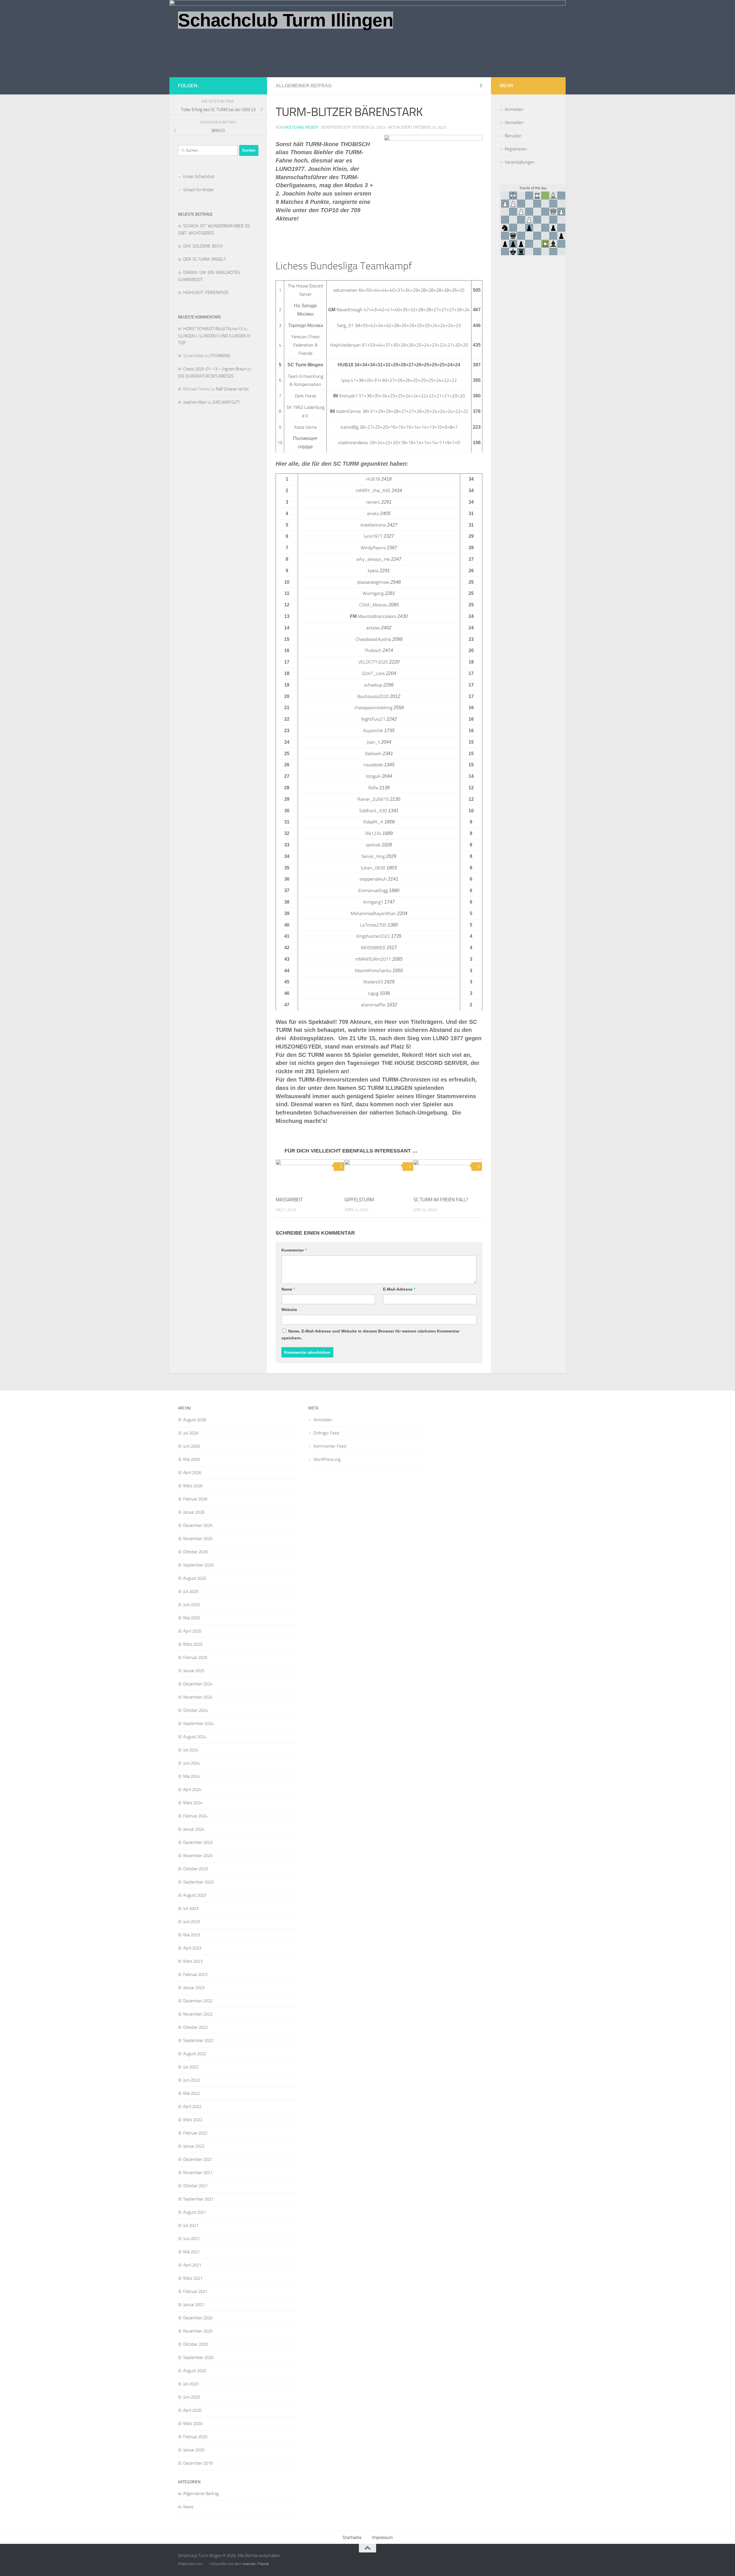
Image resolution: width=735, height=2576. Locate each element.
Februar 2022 (195, 2133)
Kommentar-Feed (330, 1446)
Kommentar (294, 1250)
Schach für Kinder (199, 190)
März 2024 (193, 1803)
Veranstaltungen (520, 162)
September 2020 (198, 2358)
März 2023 (193, 1961)
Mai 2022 (192, 2093)
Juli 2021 (191, 2225)
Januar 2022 (194, 2146)
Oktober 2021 (196, 2186)
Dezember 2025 (198, 1525)
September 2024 (198, 1724)
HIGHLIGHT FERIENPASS (206, 293)
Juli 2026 (191, 1433)
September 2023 (198, 1882)
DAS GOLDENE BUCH (203, 246)
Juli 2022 (191, 2067)
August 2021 (195, 2212)
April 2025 (192, 1631)
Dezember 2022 (198, 2001)
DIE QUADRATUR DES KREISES (206, 376)
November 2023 (198, 1856)
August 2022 (195, 2054)
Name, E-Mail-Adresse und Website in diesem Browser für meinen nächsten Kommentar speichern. (370, 1335)
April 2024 (192, 1790)
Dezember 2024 (198, 1684)
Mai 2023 (192, 1935)
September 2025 (198, 1565)
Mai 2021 (192, 2252)
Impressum (382, 2537)
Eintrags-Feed (326, 1433)
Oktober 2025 (196, 1552)
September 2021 (198, 2199)
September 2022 (198, 2041)
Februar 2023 (195, 1974)
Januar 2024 (194, 1829)
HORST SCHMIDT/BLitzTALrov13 (213, 329)
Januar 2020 (194, 2450)
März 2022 (193, 2120)
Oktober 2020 (196, 2344)
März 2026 (193, 1486)
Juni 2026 (192, 1446)
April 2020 (192, 2410)
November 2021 (198, 2173)
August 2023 (195, 1895)
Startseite (352, 2537)
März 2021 (193, 2278)
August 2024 (195, 1737)
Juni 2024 (192, 1763)
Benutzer (513, 136)
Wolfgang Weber (301, 127)
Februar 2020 (195, 2437)
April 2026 (192, 1473)
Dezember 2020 (198, 2318)
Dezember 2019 (198, 2463)
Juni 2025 (192, 1605)
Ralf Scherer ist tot (232, 389)
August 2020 (195, 2371)
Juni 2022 (192, 2080)
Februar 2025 (195, 1658)
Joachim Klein (195, 402)
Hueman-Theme (256, 2564)
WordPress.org (327, 1459)
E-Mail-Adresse (399, 1289)
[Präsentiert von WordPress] (205, 2564)
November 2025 (198, 1539)
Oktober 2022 (196, 2027)
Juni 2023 (192, 1922)
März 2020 (193, 2424)
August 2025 (195, 1578)
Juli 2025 (191, 1591)
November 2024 (198, 1697)
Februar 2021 (195, 2291)
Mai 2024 (192, 1776)
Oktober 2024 (196, 1710)
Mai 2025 (192, 1618)
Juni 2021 (192, 2239)
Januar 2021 (194, 2305)
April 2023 (192, 1948)
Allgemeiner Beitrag (304, 86)
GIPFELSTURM (359, 1200)
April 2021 (192, 2265)
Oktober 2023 (196, 1869)
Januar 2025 (194, 1671)
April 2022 (192, 2107)
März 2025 (193, 1644)
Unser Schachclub (199, 177)
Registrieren (516, 149)
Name (288, 1289)
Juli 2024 (191, 1750)
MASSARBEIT (289, 1200)
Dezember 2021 (198, 2159)
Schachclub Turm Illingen (286, 20)
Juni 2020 (192, 2397)
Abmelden (514, 123)
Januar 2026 (194, 1512)
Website (289, 1310)
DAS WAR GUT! (226, 402)
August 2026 (195, 1420)
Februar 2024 (195, 1816)
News (188, 2507)
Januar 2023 (194, 1988)
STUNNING (220, 356)
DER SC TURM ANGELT (205, 259)
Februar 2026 (195, 1499)
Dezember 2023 (198, 1842)
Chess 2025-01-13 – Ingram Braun (215, 369)
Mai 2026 (192, 1459)
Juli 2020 (191, 2384)
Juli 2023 (191, 1908)
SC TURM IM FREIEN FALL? (441, 1200)
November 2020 (198, 2331)
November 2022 (198, 2014)
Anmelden (514, 109)
